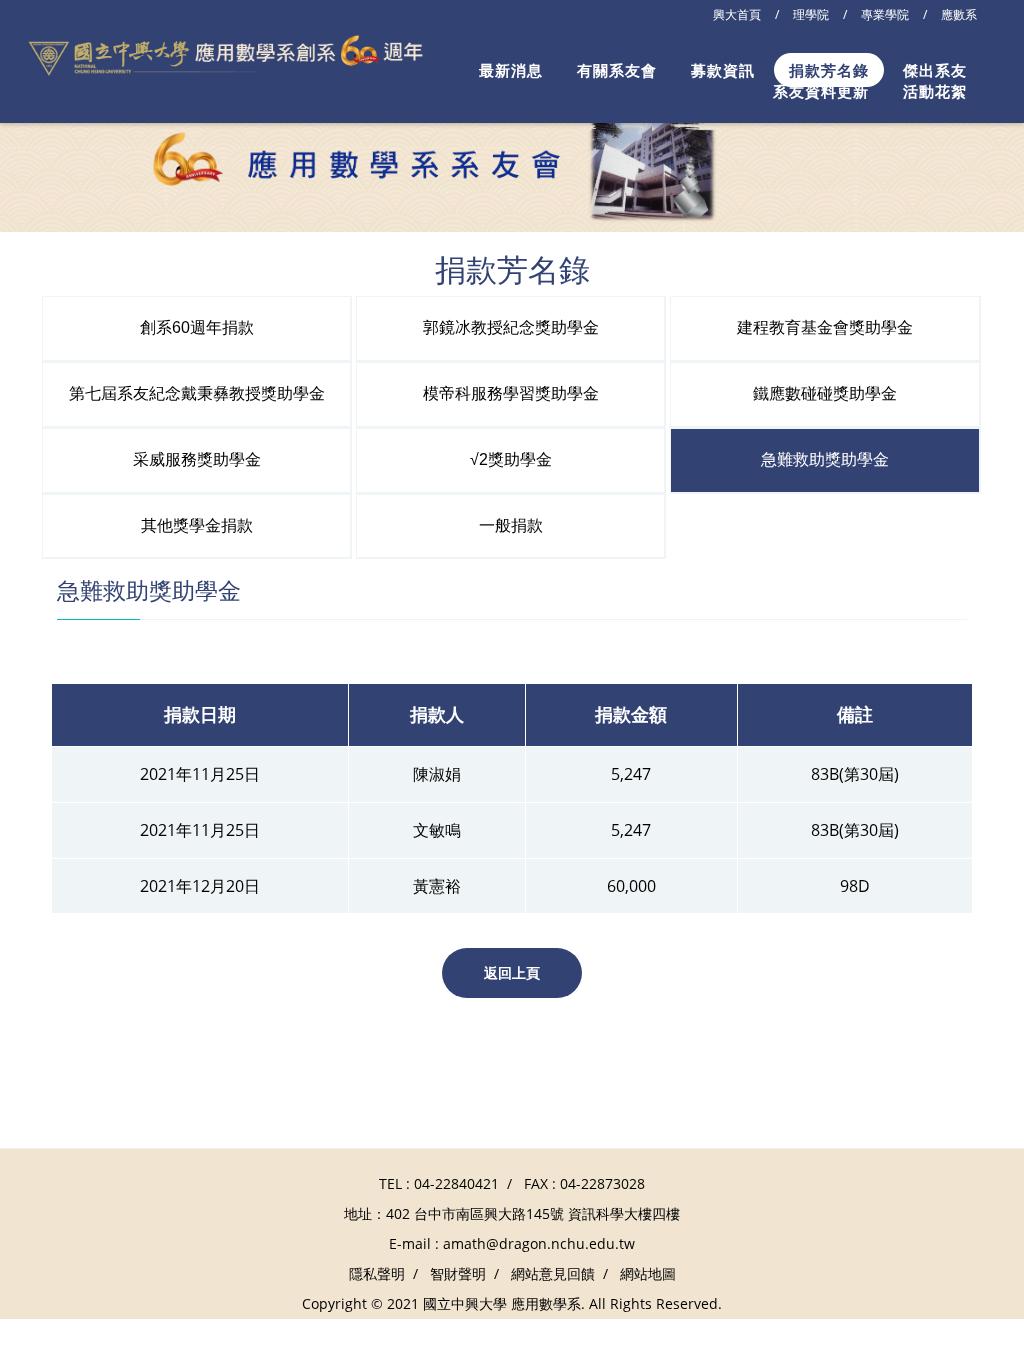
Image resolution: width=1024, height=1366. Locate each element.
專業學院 (885, 14)
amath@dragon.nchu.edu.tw (539, 1243)
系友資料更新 (821, 91)
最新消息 (511, 70)
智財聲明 (458, 1273)
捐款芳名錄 (829, 70)
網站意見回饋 (553, 1273)
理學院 (811, 14)
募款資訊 (723, 70)
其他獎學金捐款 (197, 525)
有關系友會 (617, 70)
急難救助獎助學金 (825, 459)
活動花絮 (935, 91)
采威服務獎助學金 (197, 459)
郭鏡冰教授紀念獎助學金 (511, 327)
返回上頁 (512, 972)
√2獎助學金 (511, 459)
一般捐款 (511, 525)
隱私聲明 (377, 1273)
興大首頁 (737, 14)
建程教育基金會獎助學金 (825, 327)
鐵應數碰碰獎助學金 (825, 393)
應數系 (959, 14)
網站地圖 (648, 1273)
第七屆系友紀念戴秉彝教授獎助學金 (197, 393)
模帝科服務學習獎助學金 (511, 393)
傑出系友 (935, 70)
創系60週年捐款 (197, 327)
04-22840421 (456, 1183)
